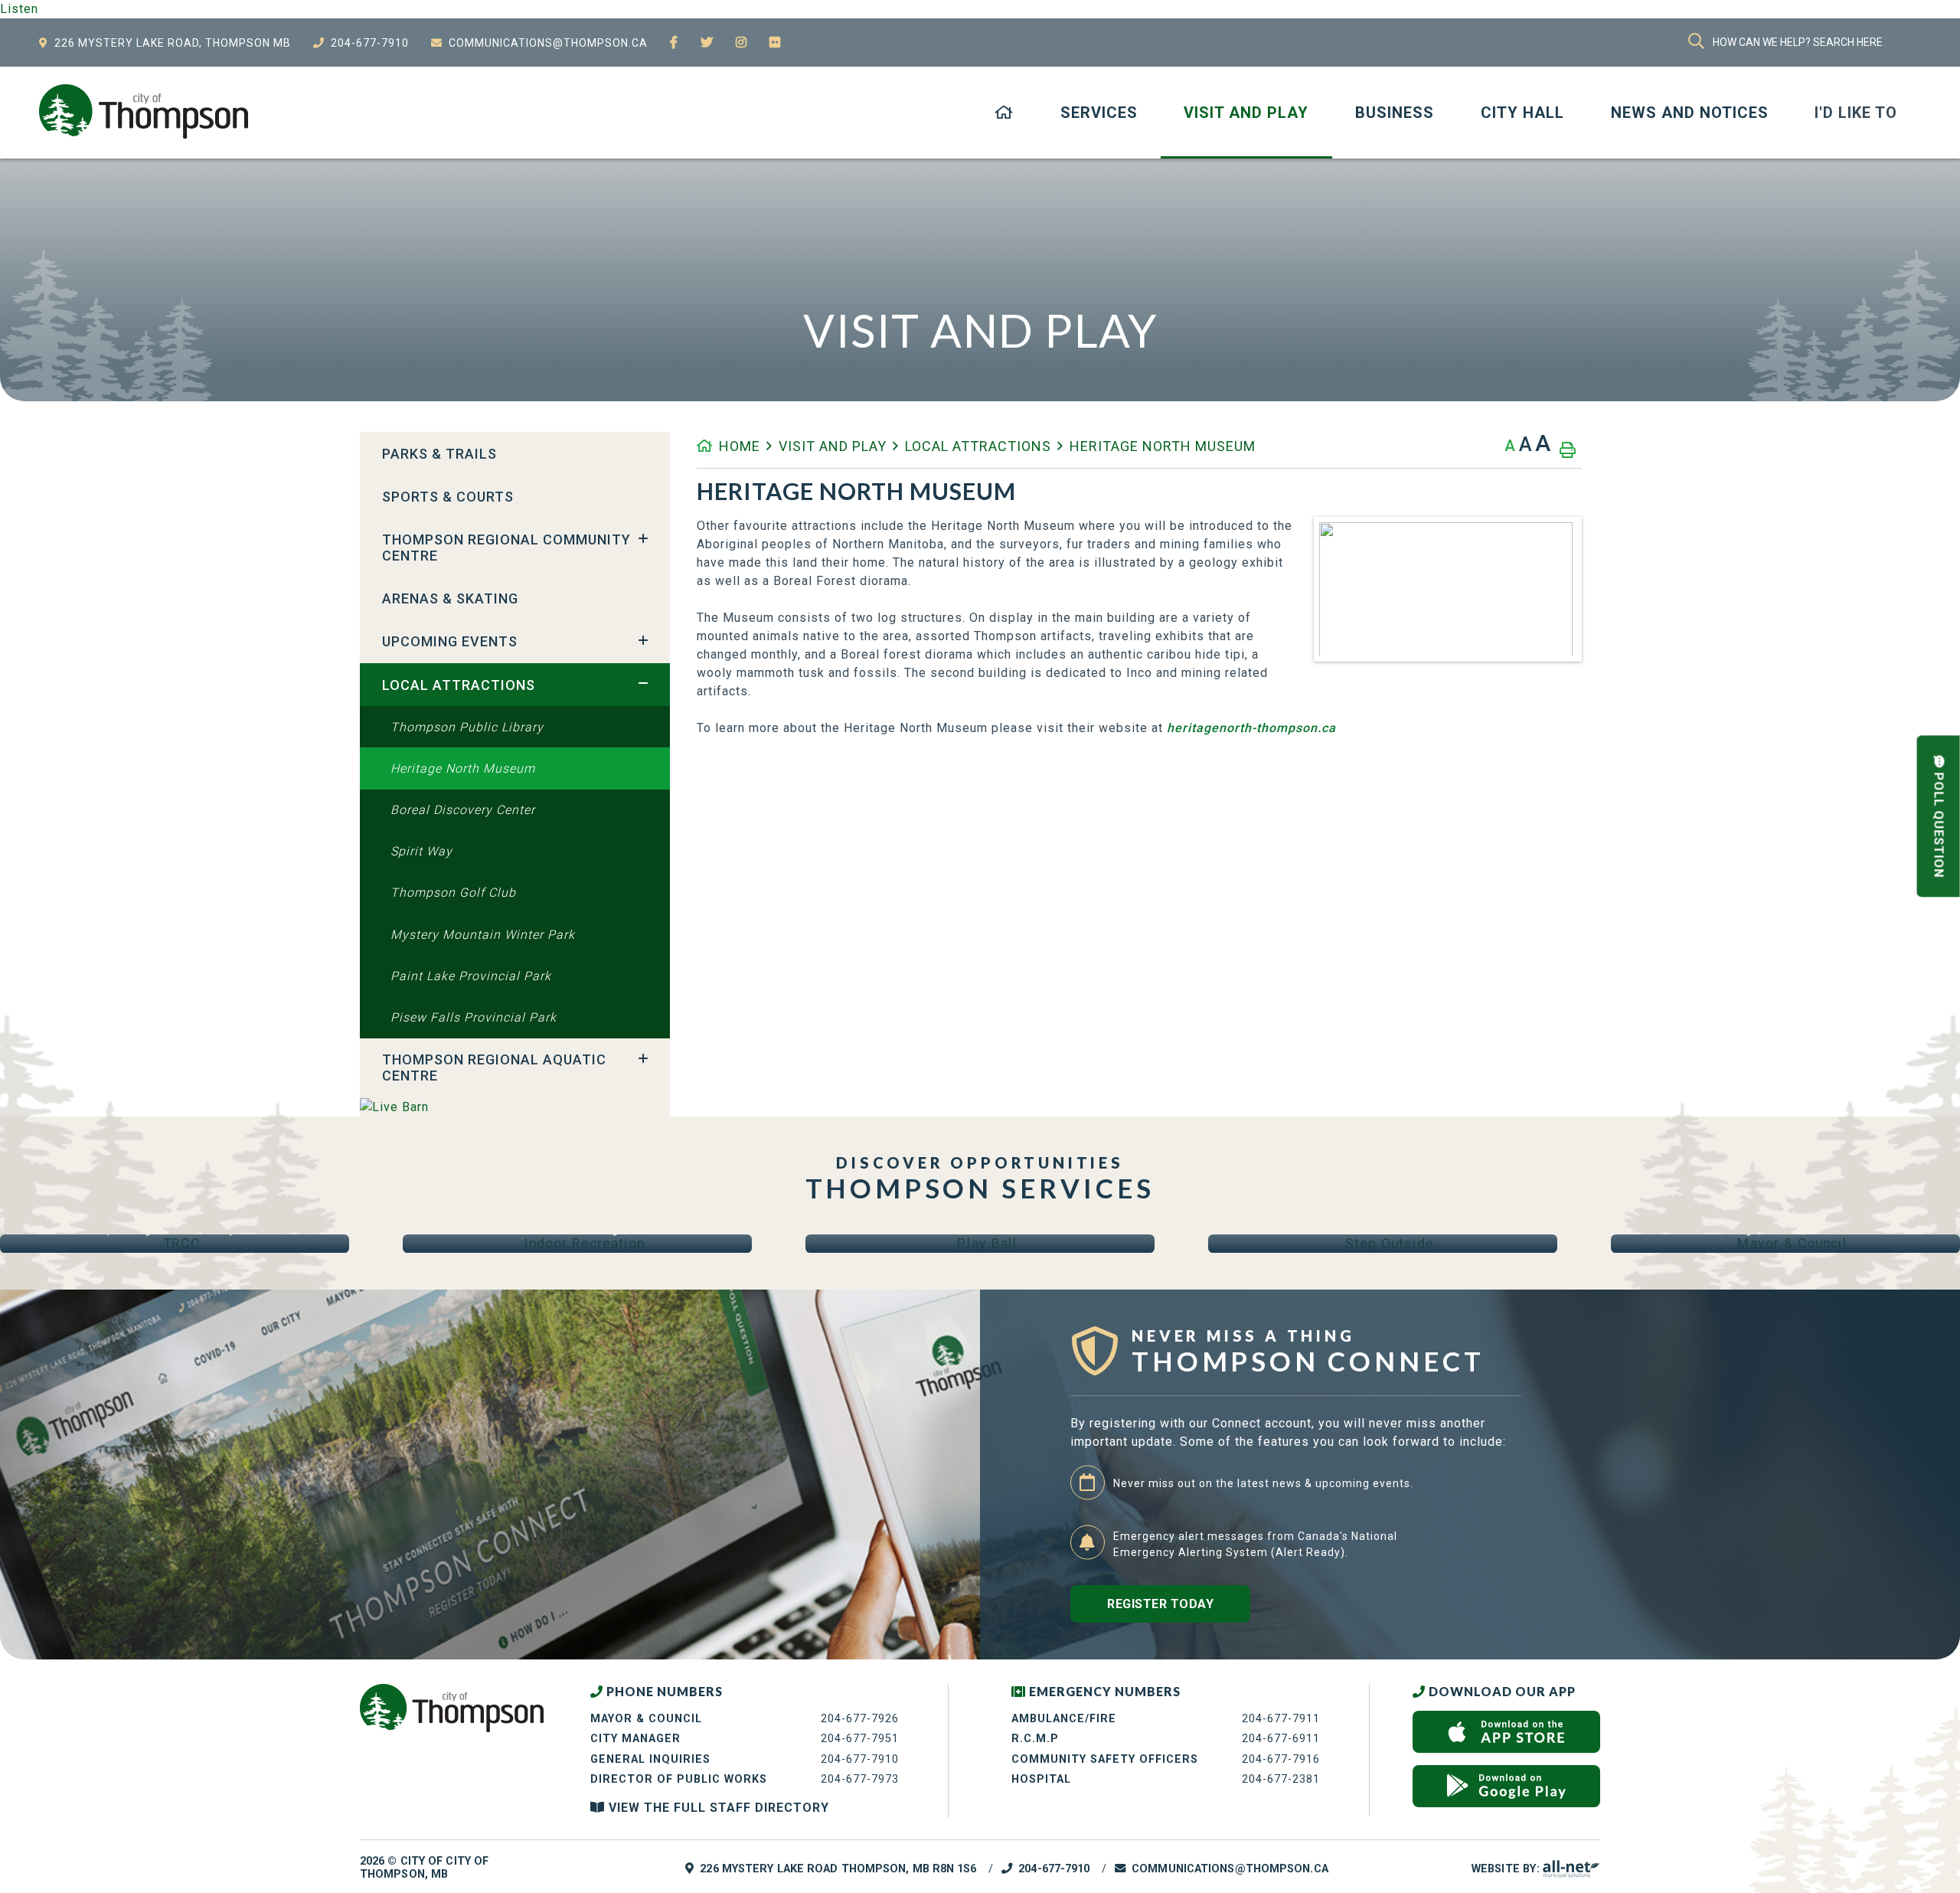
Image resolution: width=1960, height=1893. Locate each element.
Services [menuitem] (1099, 113)
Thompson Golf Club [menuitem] (453, 893)
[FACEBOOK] (674, 43)
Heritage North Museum (1163, 446)
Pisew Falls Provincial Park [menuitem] (474, 1017)
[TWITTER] (707, 43)
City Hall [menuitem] (1522, 113)
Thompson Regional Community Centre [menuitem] (506, 548)
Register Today (1160, 1604)
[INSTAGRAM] (742, 43)
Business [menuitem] (1395, 113)
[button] (643, 538)
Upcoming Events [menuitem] (450, 641)
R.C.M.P (1035, 1739)
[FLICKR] (775, 43)
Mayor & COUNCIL (646, 1719)
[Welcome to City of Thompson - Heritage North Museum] (144, 111)
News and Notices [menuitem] (1690, 113)
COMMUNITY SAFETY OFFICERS (1105, 1759)
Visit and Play (833, 446)
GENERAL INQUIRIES (650, 1759)
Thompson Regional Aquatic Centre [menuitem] (494, 1067)
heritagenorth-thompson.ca (1251, 728)
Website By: (1507, 1869)
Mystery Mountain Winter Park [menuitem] (483, 935)
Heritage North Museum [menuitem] (463, 768)
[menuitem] (1004, 113)
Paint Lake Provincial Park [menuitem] (471, 976)
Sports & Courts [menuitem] (448, 497)
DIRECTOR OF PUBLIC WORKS (679, 1779)
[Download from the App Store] (1506, 1732)
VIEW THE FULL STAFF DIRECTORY (717, 1808)
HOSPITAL (1041, 1779)
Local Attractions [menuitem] (459, 685)
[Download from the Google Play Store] (1506, 1786)
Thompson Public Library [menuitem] (467, 727)
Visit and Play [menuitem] (1246, 113)
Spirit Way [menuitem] (421, 851)
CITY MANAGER (635, 1739)
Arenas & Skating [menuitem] (450, 598)
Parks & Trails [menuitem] (439, 454)
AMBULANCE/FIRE (1064, 1719)
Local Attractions (978, 446)
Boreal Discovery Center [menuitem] (463, 810)
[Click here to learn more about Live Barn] (515, 1107)
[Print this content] (1568, 450)
